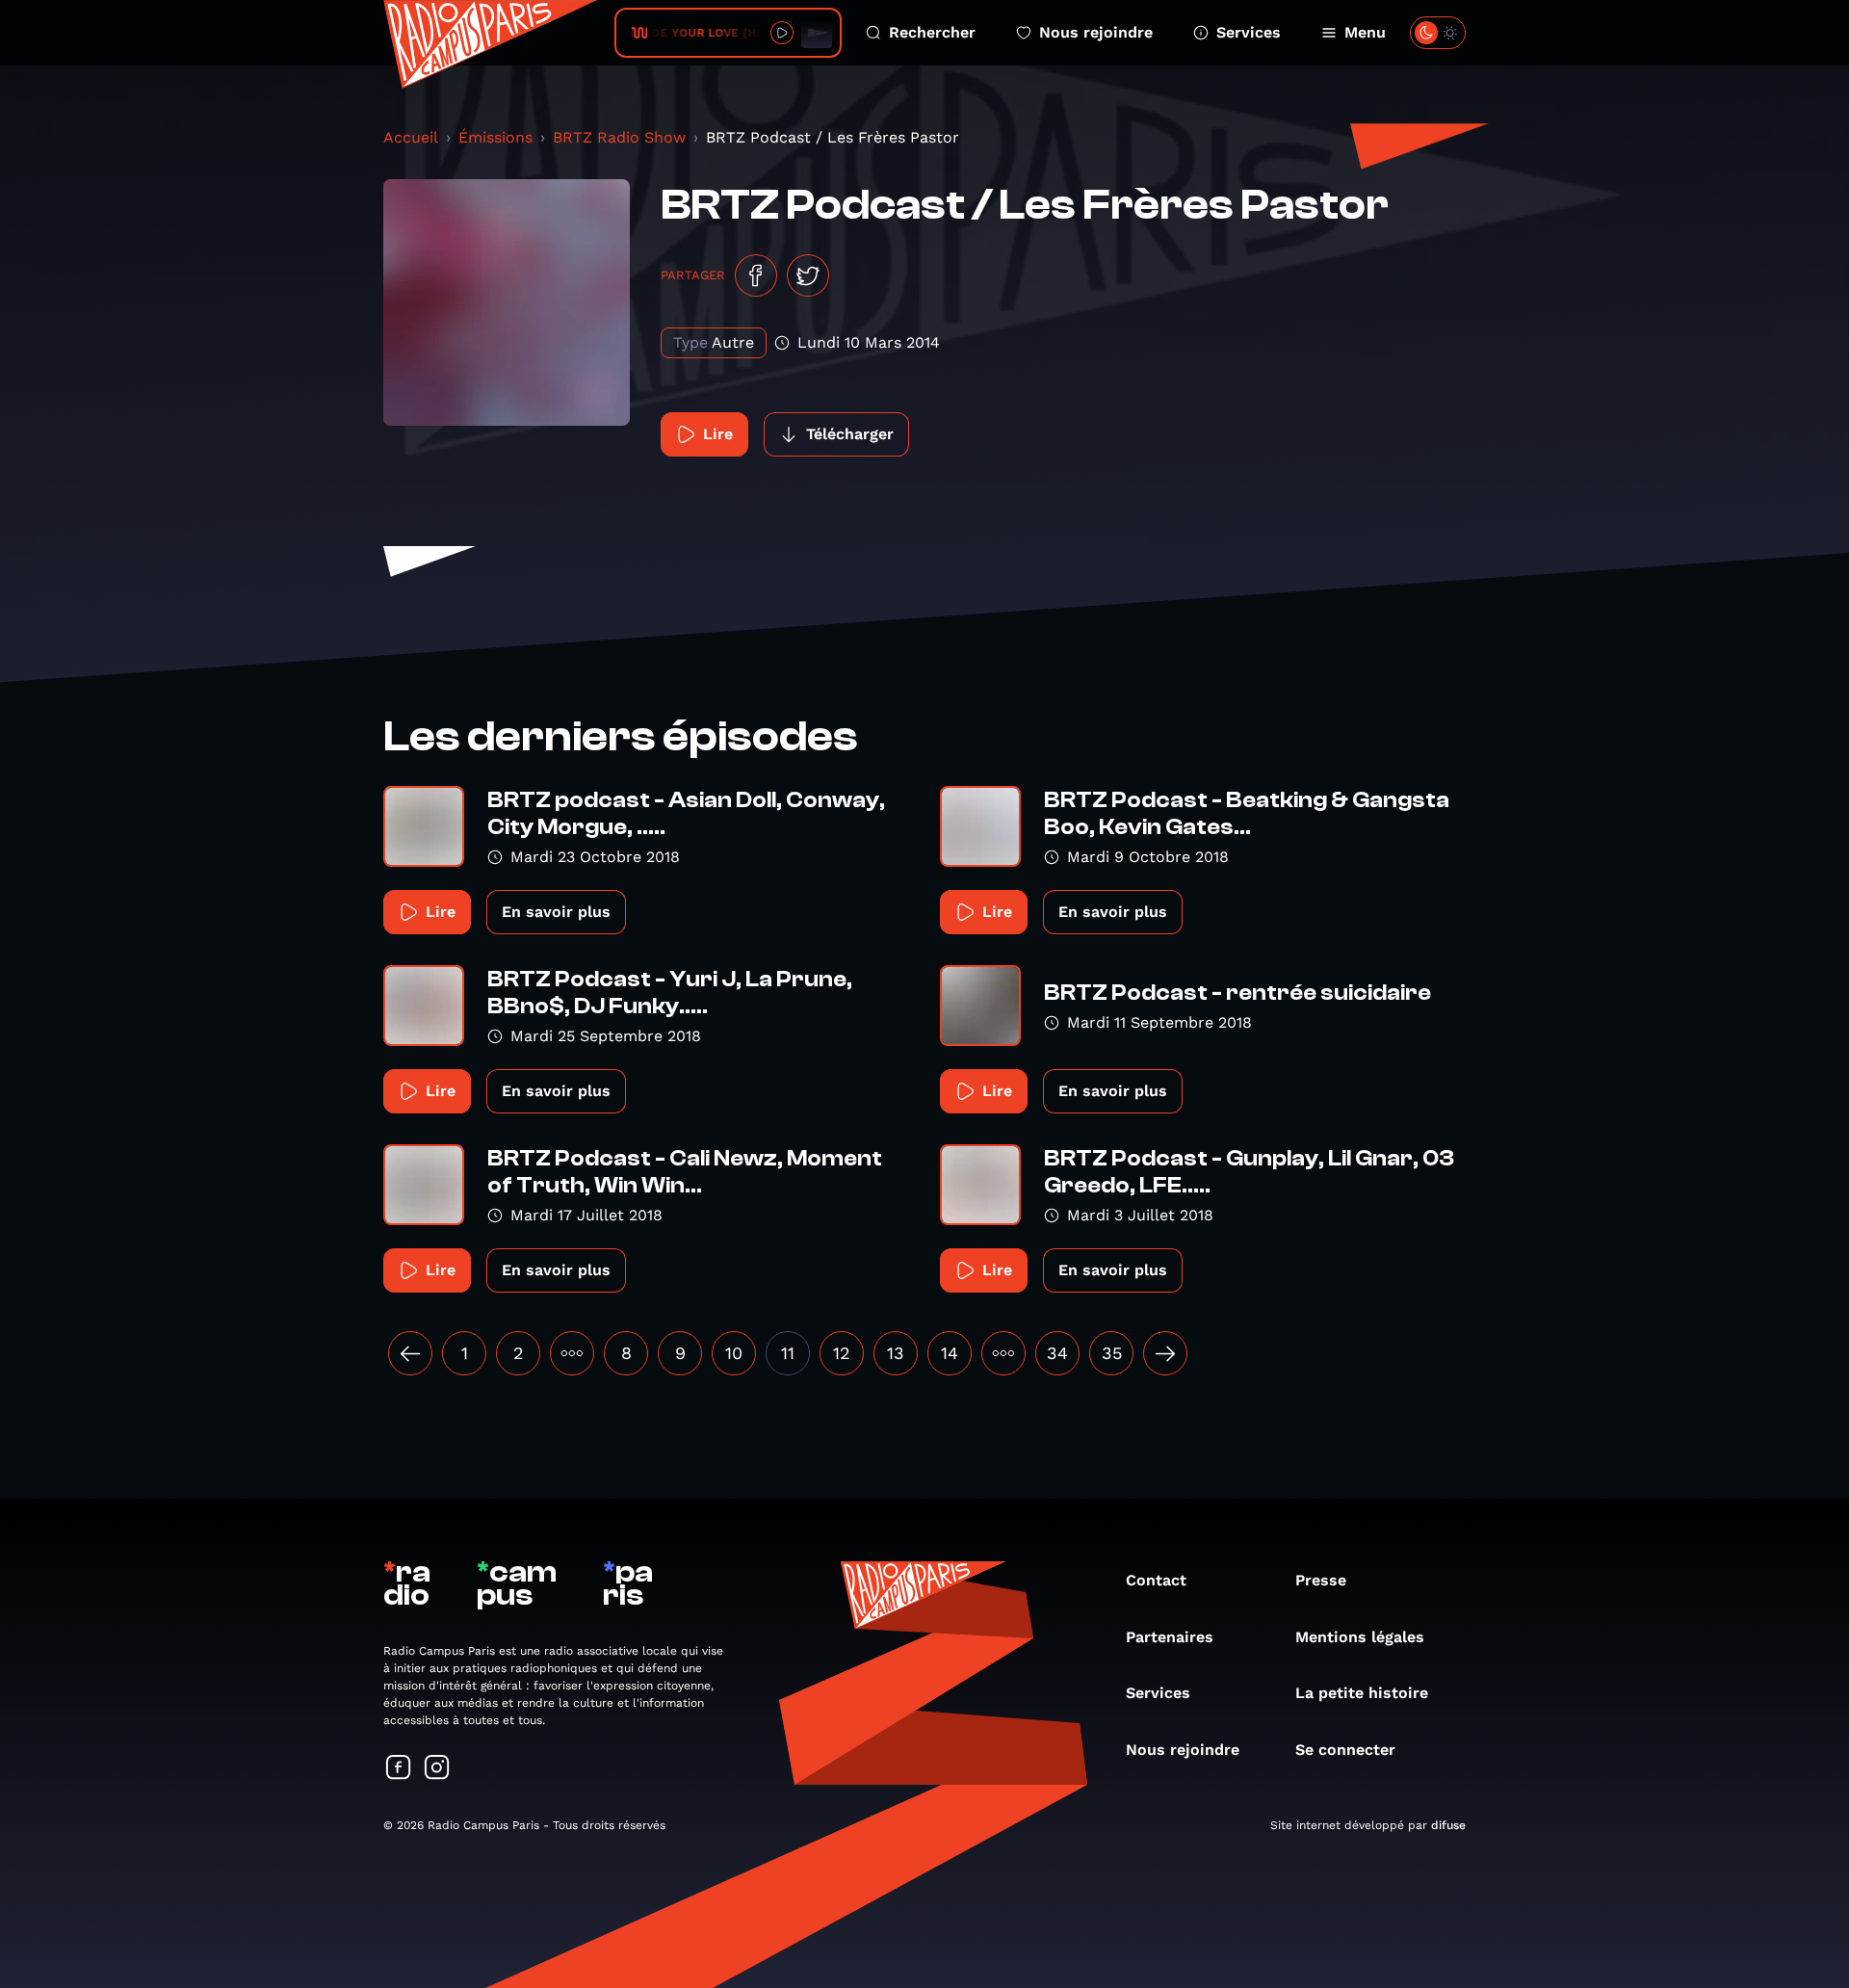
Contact (1156, 1580)
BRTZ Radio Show (619, 137)
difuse (1448, 1825)
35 (1112, 1353)
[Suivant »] (1165, 1353)
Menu (1365, 32)
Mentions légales (1360, 1637)
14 (950, 1353)
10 (734, 1353)
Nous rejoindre (1096, 32)
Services (1249, 32)
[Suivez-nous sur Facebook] (399, 1769)
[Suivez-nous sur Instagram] (437, 1769)
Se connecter (1345, 1750)
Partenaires (1170, 1637)
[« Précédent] (410, 1353)
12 (842, 1353)
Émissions (495, 137)
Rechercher (932, 32)
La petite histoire (1362, 1693)
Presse (1321, 1580)
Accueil (411, 137)
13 (896, 1353)
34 (1057, 1353)
